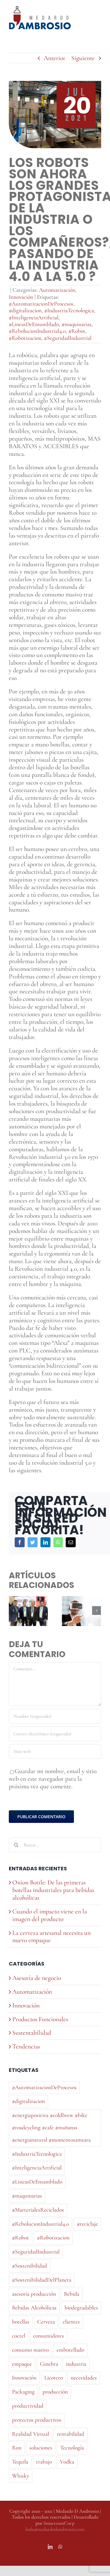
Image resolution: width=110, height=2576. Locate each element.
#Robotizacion (25, 338)
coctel (19, 2336)
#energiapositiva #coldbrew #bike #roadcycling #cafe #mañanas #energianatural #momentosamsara (51, 2128)
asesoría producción (34, 2294)
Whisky (21, 2476)
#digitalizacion (25, 311)
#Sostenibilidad (29, 2266)
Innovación (21, 297)
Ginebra (49, 2364)
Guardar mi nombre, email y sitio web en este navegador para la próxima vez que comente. (53, 1779)
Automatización (57, 290)
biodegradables (81, 2308)
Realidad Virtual (31, 2434)
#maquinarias (77, 324)
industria (76, 2364)
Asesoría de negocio (37, 1978)
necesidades (84, 2378)
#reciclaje (87, 2224)
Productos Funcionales (40, 2019)
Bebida (72, 2294)
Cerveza (46, 2322)
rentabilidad (71, 2434)
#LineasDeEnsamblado (34, 324)
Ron (17, 2448)
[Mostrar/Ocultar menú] (97, 18)
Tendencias (26, 2047)
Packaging (23, 2392)
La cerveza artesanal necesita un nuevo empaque (51, 1937)
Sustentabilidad (32, 2033)
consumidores (49, 2336)
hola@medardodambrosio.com (55, 2529)
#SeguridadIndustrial (68, 338)
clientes (71, 2322)
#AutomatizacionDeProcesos (41, 304)
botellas (21, 2322)
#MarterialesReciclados (38, 2210)
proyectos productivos (37, 2420)
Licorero (54, 2378)
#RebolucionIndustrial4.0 (37, 331)
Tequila (20, 2462)
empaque (22, 2364)
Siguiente (83, 58)
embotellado (70, 2350)
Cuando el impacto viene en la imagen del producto (50, 1915)
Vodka (67, 2462)
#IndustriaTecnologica (69, 311)
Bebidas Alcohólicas (34, 2308)
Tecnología (72, 2448)
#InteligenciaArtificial (34, 318)
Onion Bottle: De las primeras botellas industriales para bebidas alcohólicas (53, 1890)
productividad (28, 2406)
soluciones (41, 2448)
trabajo (44, 2462)
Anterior (55, 58)
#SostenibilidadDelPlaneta (42, 2280)
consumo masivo (30, 2350)
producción (55, 2392)
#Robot (77, 331)
